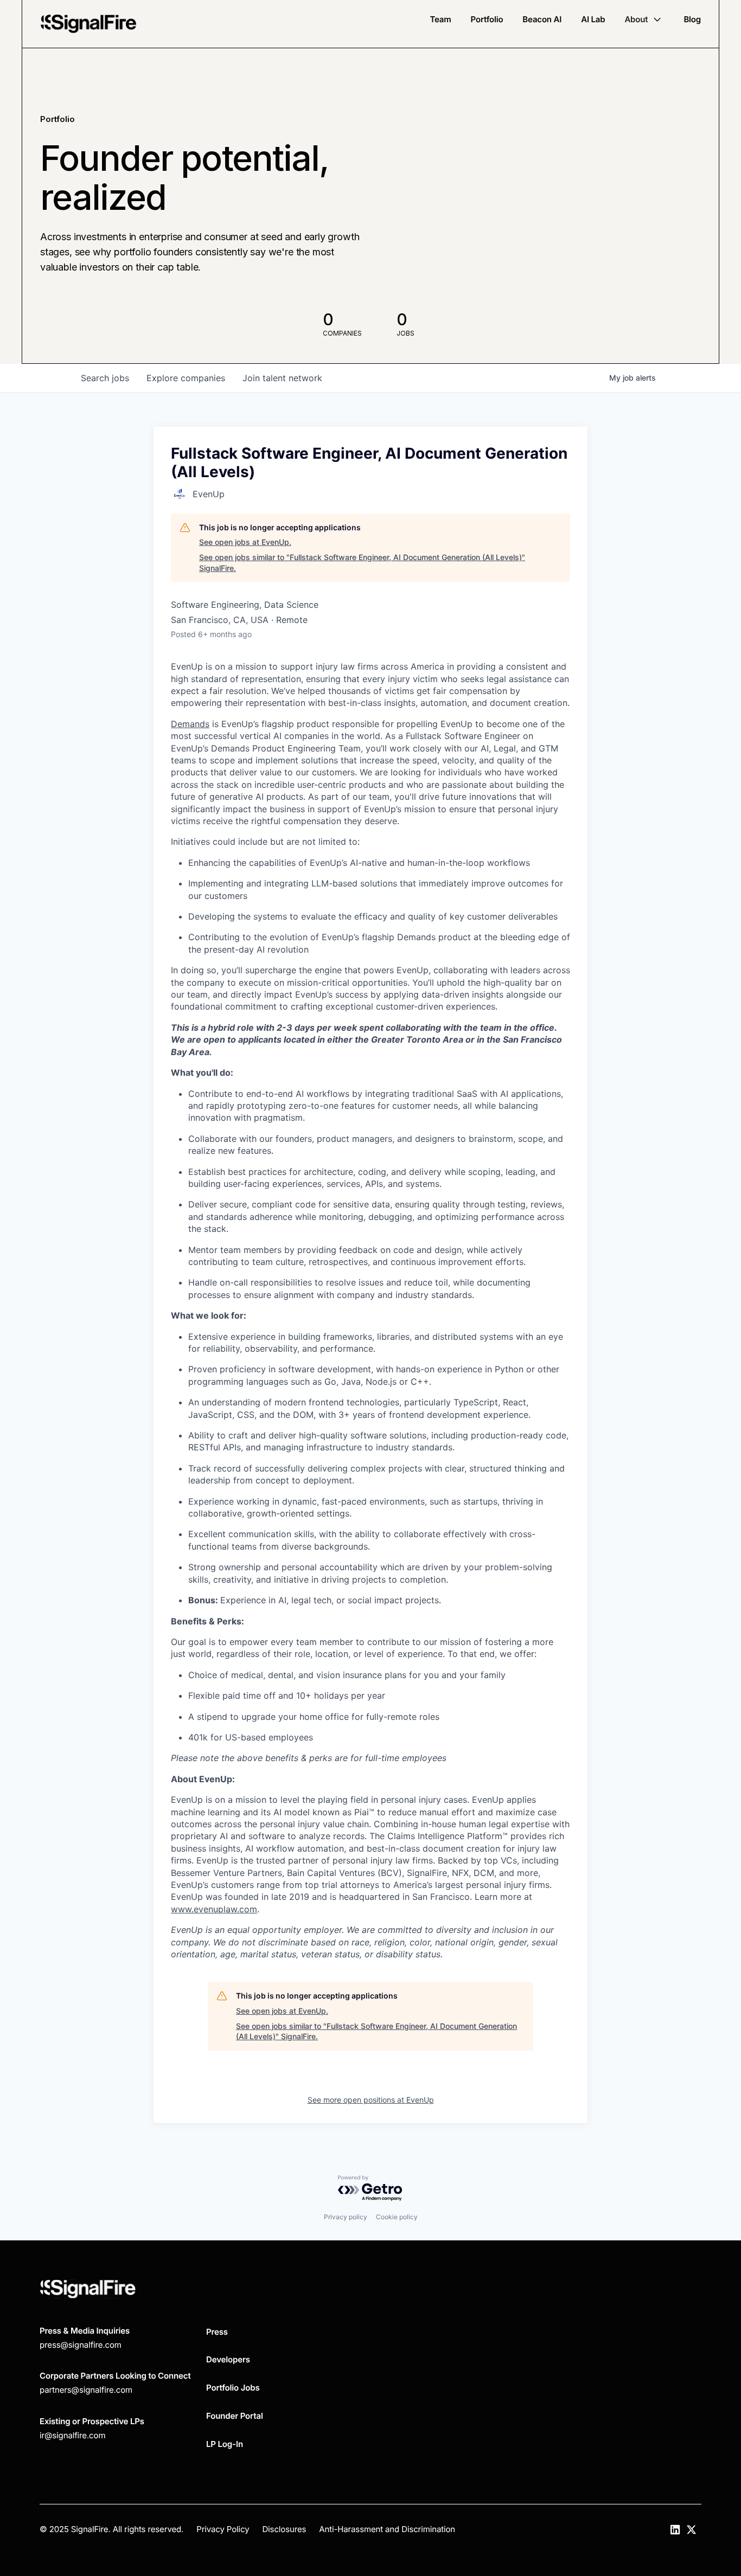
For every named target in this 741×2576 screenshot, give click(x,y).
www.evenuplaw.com (214, 1909)
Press (217, 2332)
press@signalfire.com (81, 2345)
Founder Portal (235, 2416)
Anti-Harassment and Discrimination (387, 2529)
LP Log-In (225, 2444)
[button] (644, 20)
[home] (88, 24)
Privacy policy (346, 2217)
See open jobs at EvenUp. (245, 542)
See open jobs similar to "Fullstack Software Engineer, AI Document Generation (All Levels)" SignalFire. (362, 563)
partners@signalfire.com (86, 2390)
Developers (228, 2359)
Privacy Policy (223, 2529)
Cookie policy (397, 2217)
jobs (105, 378)
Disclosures (284, 2529)
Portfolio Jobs (233, 2388)
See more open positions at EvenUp (371, 2100)
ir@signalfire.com (72, 2435)
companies (186, 378)
